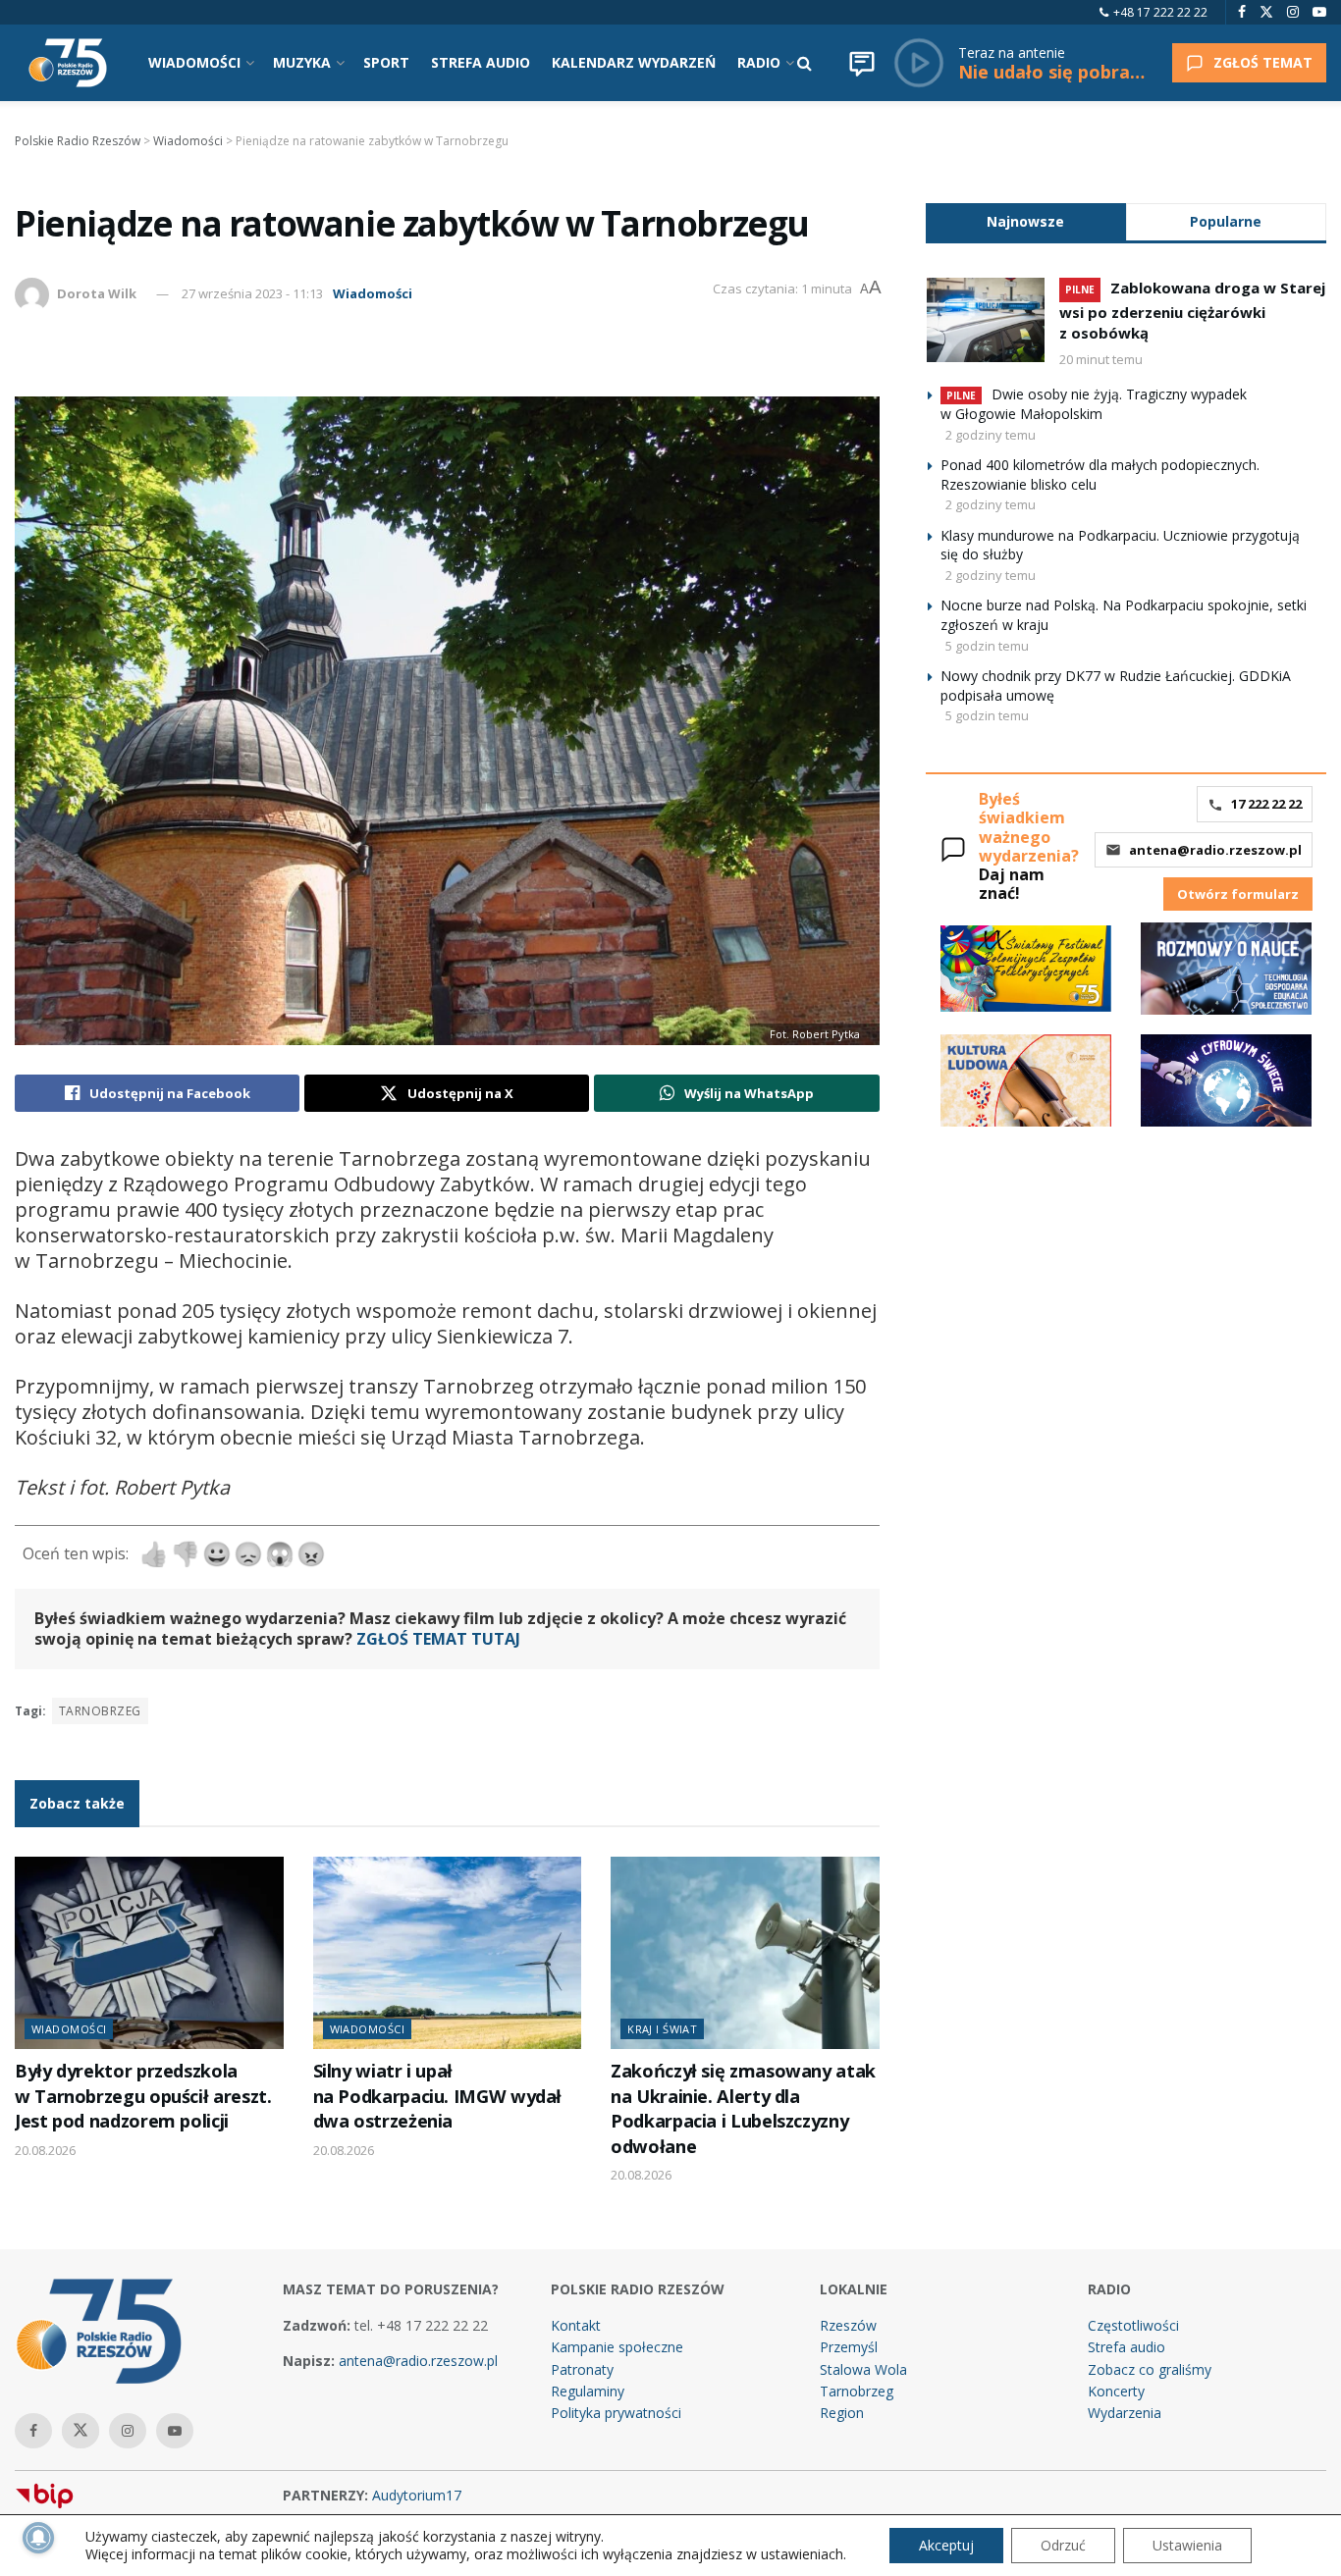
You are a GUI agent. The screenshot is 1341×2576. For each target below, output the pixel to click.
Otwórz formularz (1238, 894)
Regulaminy (588, 2391)
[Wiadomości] (862, 63)
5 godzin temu (987, 646)
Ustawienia (1187, 2545)
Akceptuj (946, 2545)
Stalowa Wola (863, 2369)
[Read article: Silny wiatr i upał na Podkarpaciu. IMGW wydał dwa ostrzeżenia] (448, 1953)
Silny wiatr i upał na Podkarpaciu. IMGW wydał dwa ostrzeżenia (438, 2096)
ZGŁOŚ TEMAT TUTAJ (438, 1639)
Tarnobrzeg (100, 1711)
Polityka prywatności (616, 2413)
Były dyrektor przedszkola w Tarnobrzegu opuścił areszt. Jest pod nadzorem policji (143, 2096)
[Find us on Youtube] (1319, 12)
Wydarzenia (1125, 2413)
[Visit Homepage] (68, 63)
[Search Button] (805, 63)
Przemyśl (849, 2347)
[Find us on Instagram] (1293, 12)
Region (842, 2413)
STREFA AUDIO (481, 62)
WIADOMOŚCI (194, 62)
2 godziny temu (991, 435)
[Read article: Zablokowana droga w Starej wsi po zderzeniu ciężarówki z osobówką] (986, 320)
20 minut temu (1101, 359)
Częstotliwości (1133, 2325)
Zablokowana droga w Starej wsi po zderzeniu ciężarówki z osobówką (1192, 310)
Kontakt (576, 2325)
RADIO (759, 62)
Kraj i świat (662, 2029)
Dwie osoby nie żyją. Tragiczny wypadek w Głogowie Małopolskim (1094, 404)
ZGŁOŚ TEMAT (1263, 62)
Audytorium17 (417, 2495)
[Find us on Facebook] (1242, 12)
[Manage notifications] (38, 2538)
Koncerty (1116, 2391)
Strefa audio (1126, 2347)
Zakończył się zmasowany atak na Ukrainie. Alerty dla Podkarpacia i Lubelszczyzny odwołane (743, 2108)
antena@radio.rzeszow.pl (1215, 850)
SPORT (386, 62)
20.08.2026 (45, 2150)
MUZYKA (302, 62)
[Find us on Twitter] (1266, 12)
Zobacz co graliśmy (1150, 2369)
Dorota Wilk (97, 293)
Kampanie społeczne (617, 2347)
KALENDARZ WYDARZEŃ (634, 62)
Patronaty (582, 2369)
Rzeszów (848, 2325)
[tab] (1026, 221)
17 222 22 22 (1266, 804)
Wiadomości (373, 293)
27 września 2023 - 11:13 (252, 293)
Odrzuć (1063, 2545)
